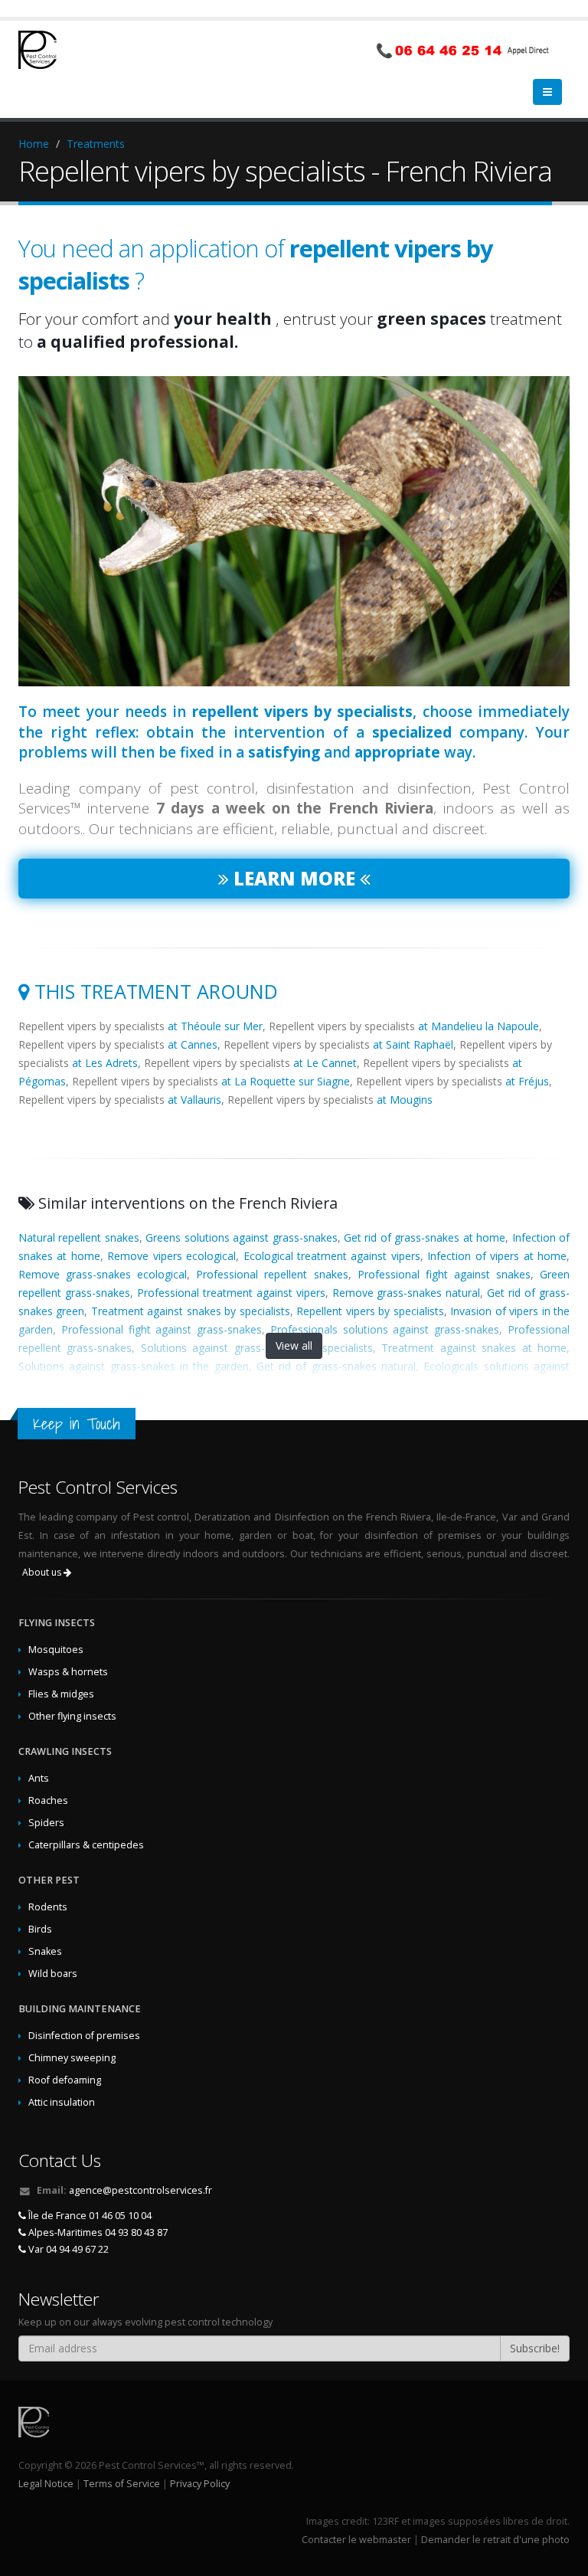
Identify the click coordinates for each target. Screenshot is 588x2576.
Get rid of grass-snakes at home (425, 1237)
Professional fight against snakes (444, 1274)
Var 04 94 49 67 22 (67, 2249)
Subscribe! (535, 2348)
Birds (40, 1929)
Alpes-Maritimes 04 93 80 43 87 (97, 2232)
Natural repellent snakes (79, 1237)
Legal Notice (46, 2484)
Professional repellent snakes (272, 1274)
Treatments (96, 144)
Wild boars (53, 1974)
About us (43, 1572)
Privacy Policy (200, 2484)
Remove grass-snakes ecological (103, 1274)
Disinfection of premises (84, 2036)
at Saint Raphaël (413, 1044)
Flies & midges (61, 1694)
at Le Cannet (325, 1063)
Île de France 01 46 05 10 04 (89, 2216)
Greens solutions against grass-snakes (241, 1237)
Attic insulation (62, 2102)
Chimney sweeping (72, 2058)
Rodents (48, 1907)
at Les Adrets (105, 1063)
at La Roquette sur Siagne (286, 1081)
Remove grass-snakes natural (407, 1293)
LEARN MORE (294, 878)
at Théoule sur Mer (215, 1026)
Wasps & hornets (68, 1672)
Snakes (45, 1951)
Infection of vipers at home (497, 1256)
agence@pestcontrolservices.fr (140, 2190)
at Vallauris (194, 1100)
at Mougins (405, 1100)
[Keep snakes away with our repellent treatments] (294, 531)
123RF (385, 2521)
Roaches (48, 1800)
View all (294, 1345)
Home (34, 144)
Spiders (46, 1823)
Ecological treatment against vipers (332, 1256)
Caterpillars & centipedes (86, 1845)
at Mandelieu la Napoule (479, 1026)
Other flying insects (72, 1716)
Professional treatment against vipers (231, 1293)
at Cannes (193, 1044)
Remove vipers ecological (171, 1256)
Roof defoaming (65, 2080)
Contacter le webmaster (356, 2540)
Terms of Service (122, 2484)
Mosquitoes (56, 1650)
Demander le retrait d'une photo (495, 2540)
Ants (39, 1778)
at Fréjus (527, 1081)
